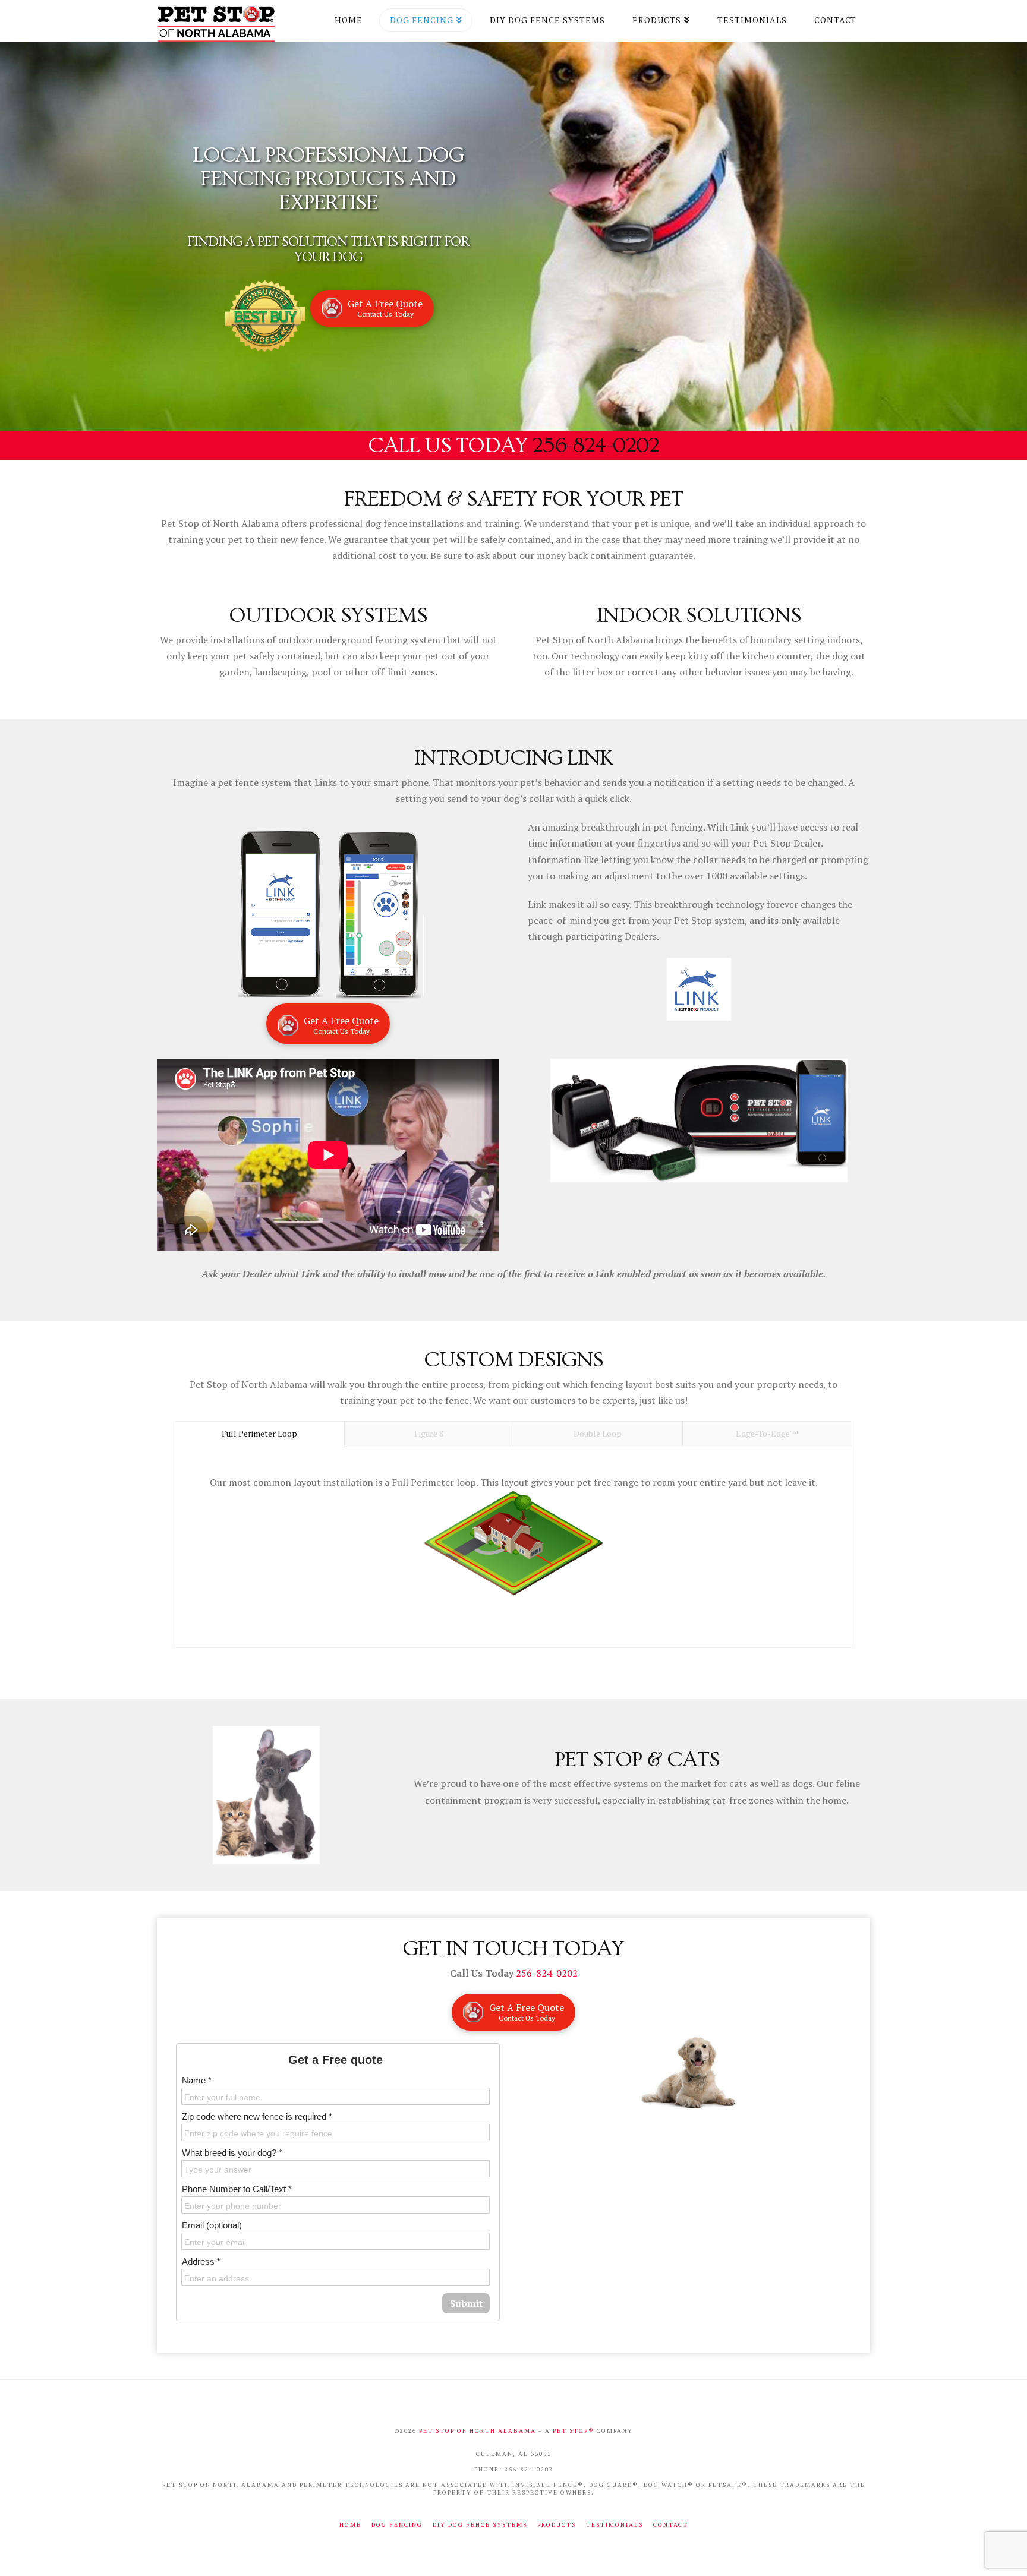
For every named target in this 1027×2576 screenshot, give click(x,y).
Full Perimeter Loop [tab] (259, 1433)
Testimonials (615, 2525)
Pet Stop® (574, 2431)
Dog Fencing (397, 2525)
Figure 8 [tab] (429, 1433)
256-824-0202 (595, 446)
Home (350, 2525)
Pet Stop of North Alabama (479, 2431)
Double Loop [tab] (598, 1433)
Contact (671, 2525)
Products (557, 2525)
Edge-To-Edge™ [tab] (767, 1433)
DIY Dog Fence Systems (480, 2525)
